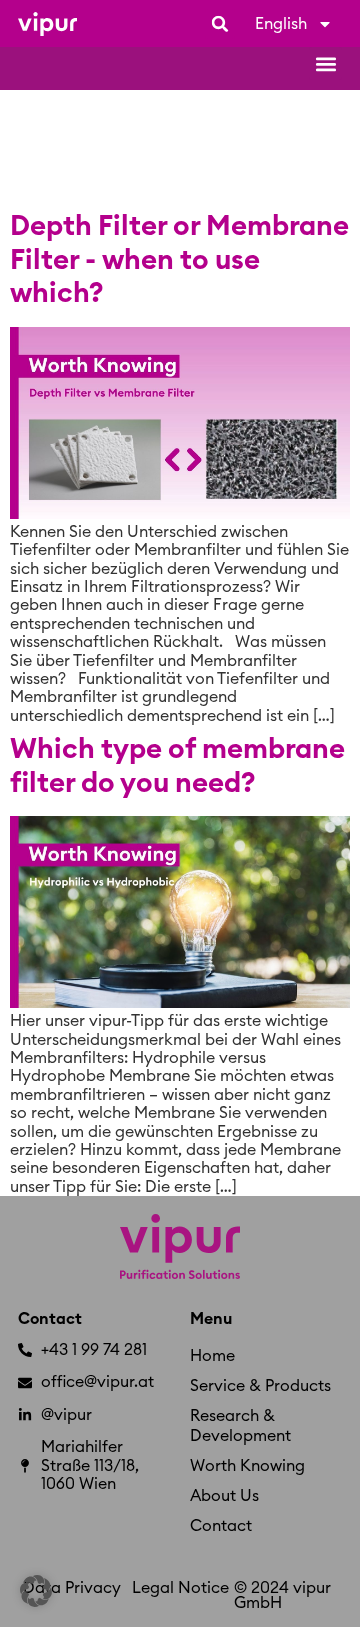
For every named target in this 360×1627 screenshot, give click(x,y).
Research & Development (240, 1426)
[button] (220, 24)
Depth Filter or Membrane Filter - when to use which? (179, 259)
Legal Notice (180, 1588)
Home (212, 1356)
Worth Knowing (247, 1466)
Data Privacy (72, 1588)
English (281, 24)
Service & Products (260, 1386)
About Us (224, 1496)
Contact (50, 1319)
